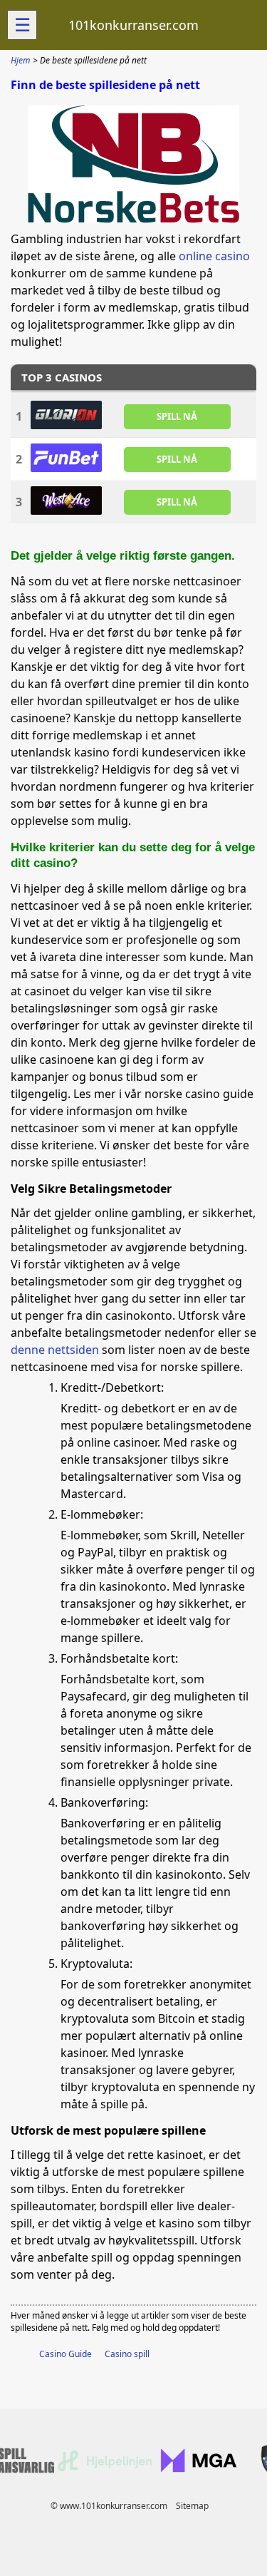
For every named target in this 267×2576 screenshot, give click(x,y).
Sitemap (192, 2506)
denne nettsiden (55, 1350)
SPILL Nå (177, 416)
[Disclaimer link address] (105, 2468)
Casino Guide (66, 2354)
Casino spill (127, 2354)
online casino (214, 256)
